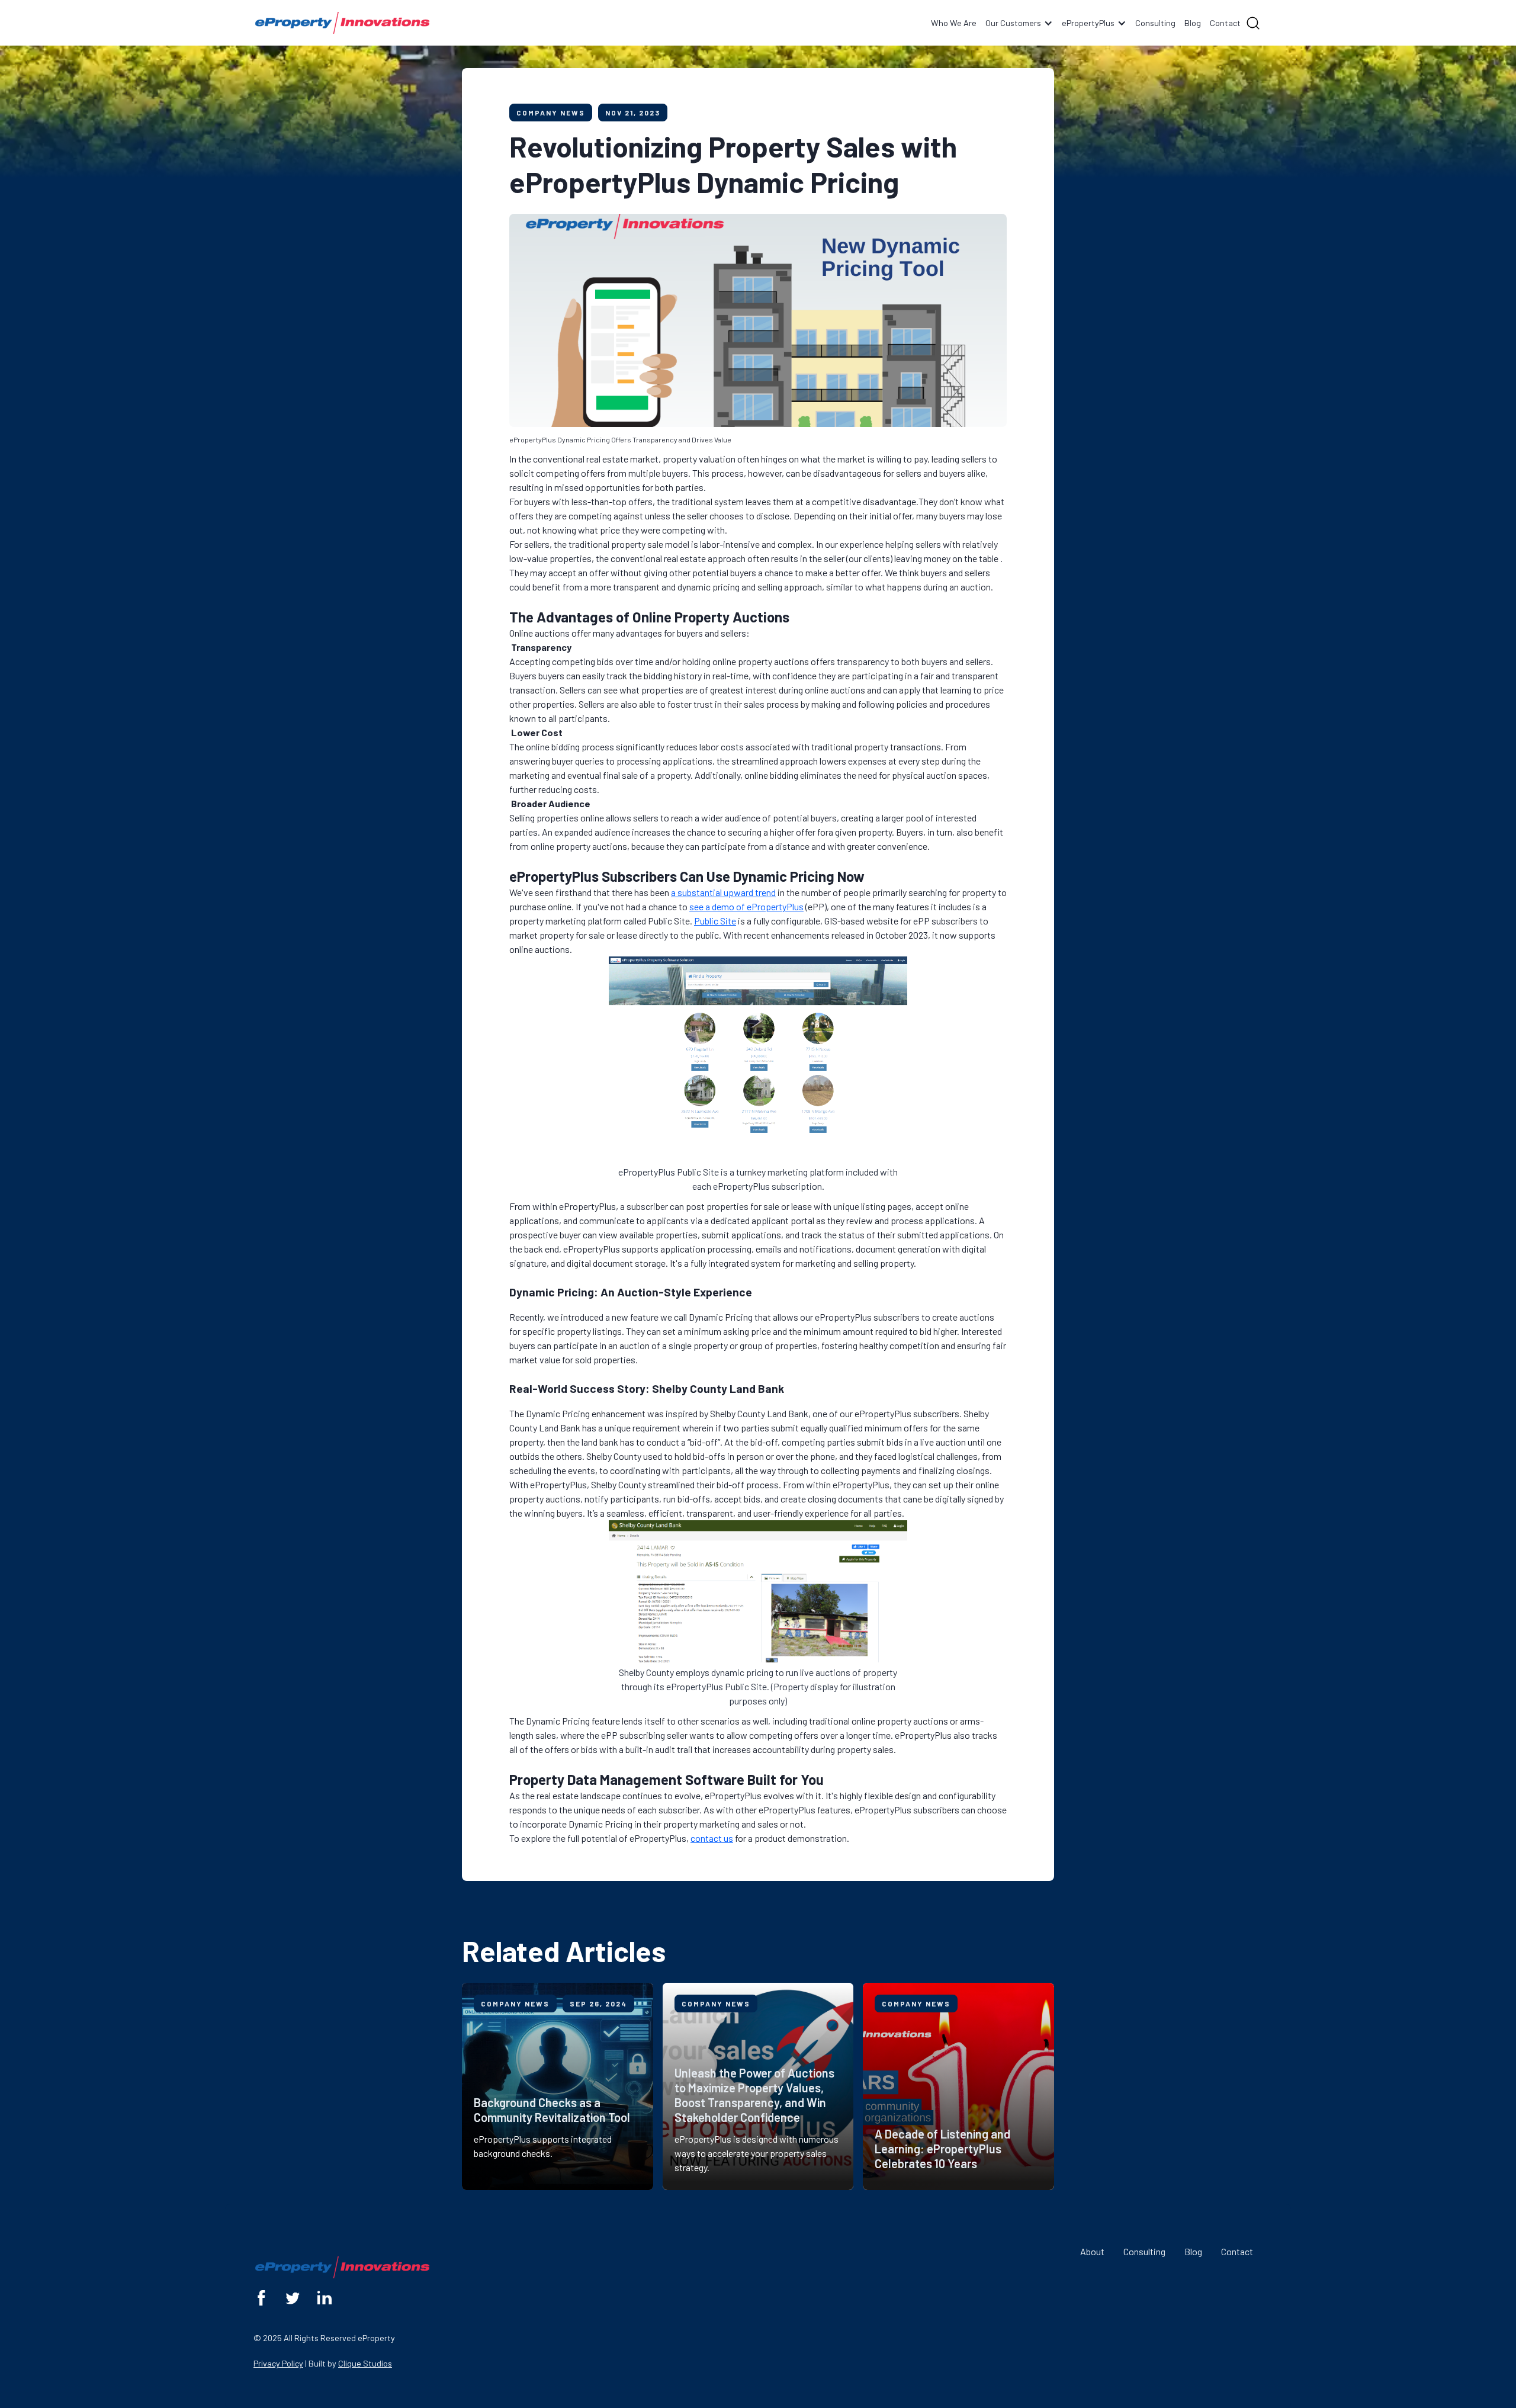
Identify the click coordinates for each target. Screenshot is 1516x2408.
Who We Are (954, 23)
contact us (712, 1838)
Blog (1193, 23)
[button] (1019, 23)
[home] (342, 23)
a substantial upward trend (723, 892)
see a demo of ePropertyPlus (746, 906)
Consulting (1155, 23)
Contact (1225, 23)
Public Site (715, 921)
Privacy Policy (278, 2363)
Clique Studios (365, 2363)
